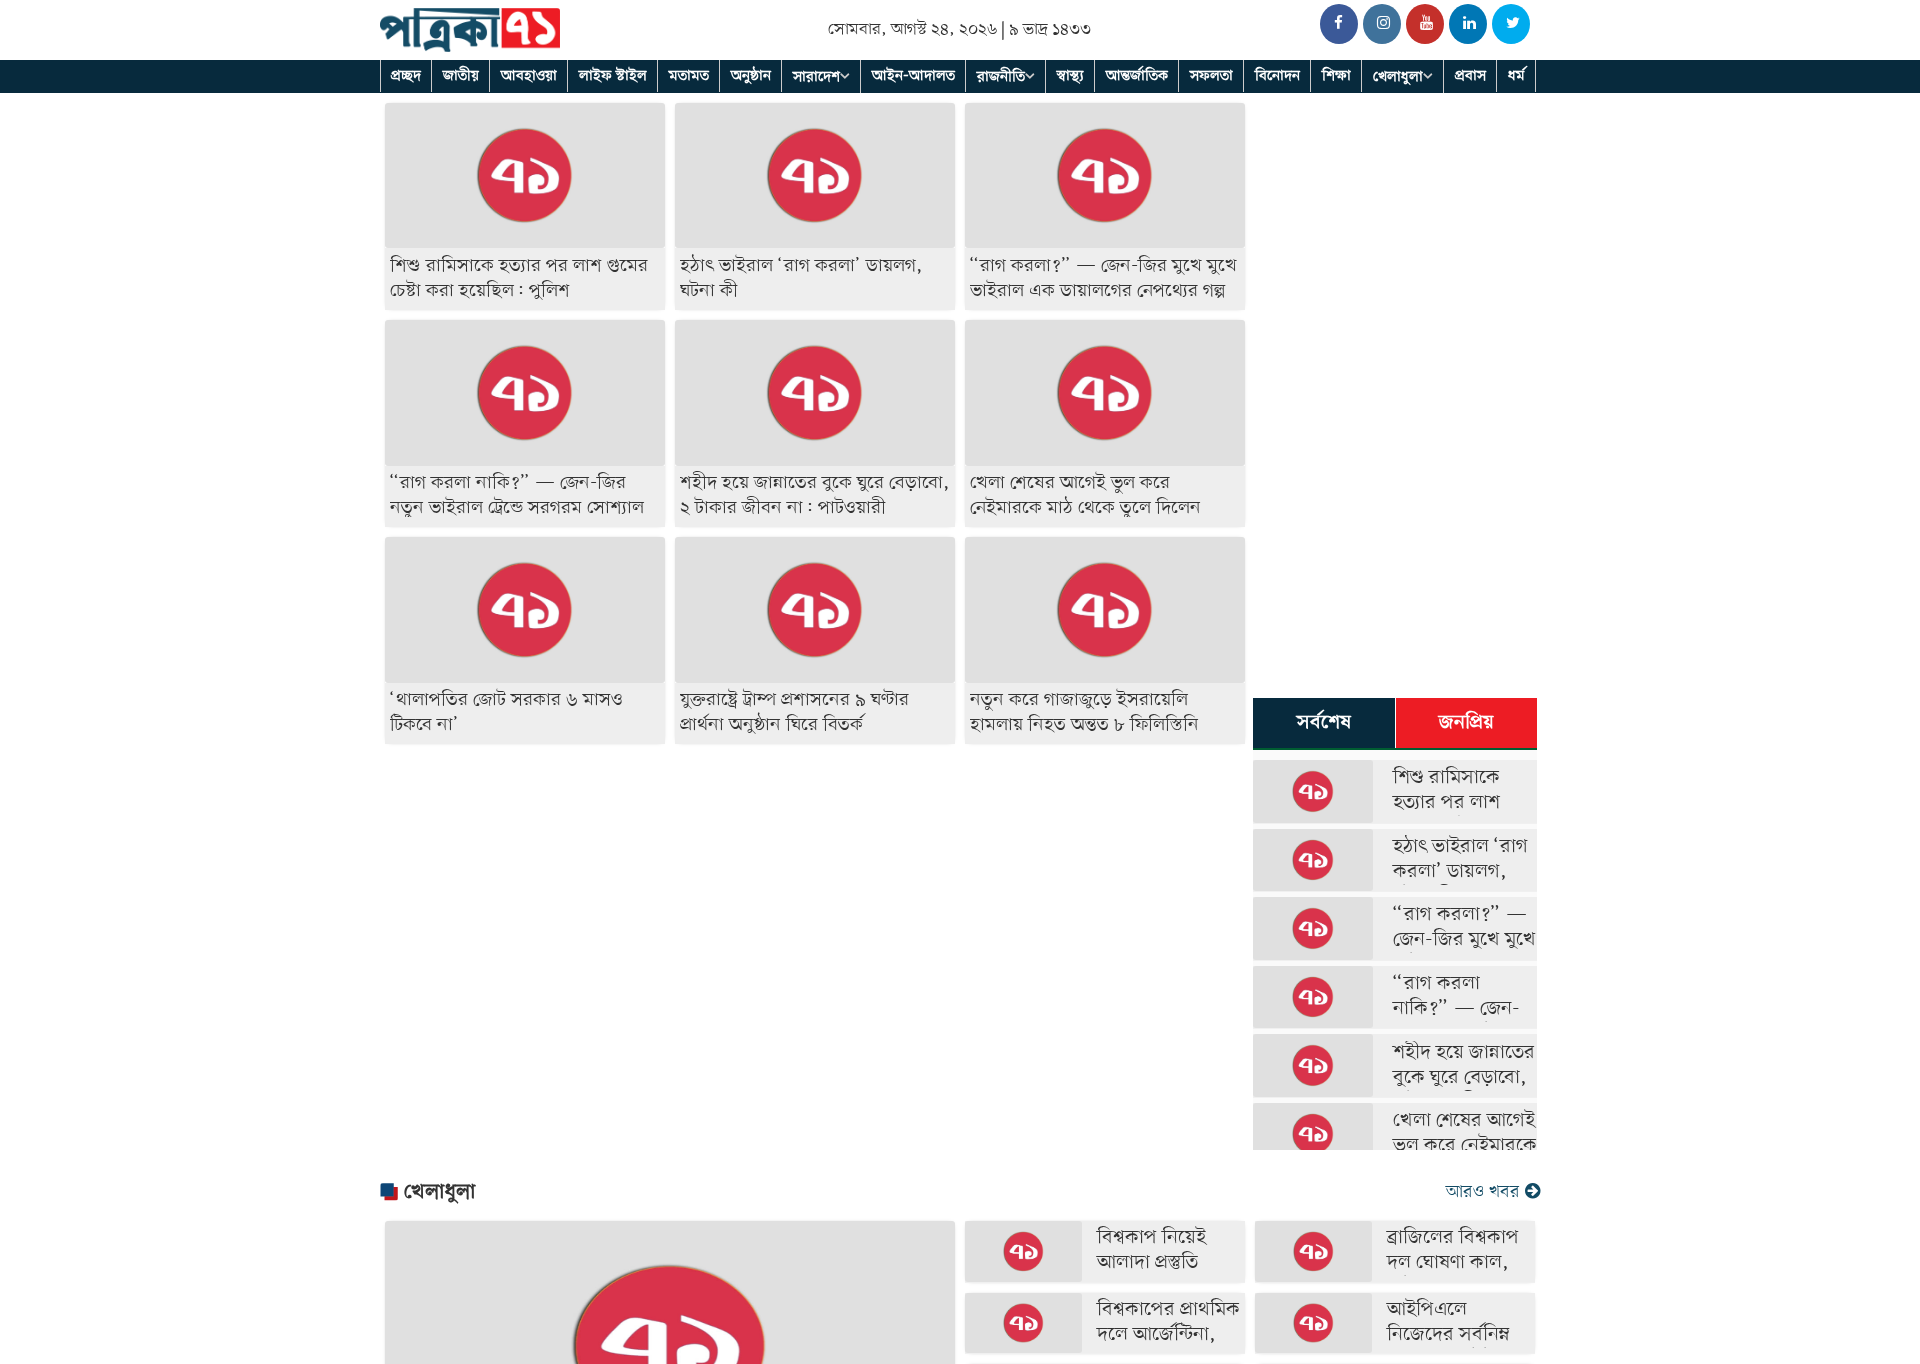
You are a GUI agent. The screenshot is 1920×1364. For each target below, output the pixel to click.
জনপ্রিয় (1466, 723)
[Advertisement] (815, 888)
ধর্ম (1516, 76)
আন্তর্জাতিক (1137, 76)
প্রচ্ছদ (406, 76)
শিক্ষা (1336, 76)
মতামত (689, 76)
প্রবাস (1470, 76)
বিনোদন (1277, 76)
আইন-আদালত (913, 76)
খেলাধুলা (1398, 77)
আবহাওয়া (529, 76)
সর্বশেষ (1324, 723)
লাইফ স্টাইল (613, 76)
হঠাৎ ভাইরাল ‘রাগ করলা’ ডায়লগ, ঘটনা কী (1460, 872)
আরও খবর (1485, 1192)
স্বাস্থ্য (1070, 76)
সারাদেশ (816, 77)
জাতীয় (461, 76)
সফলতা (1211, 76)
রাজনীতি (1001, 77)
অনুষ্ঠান (751, 76)
